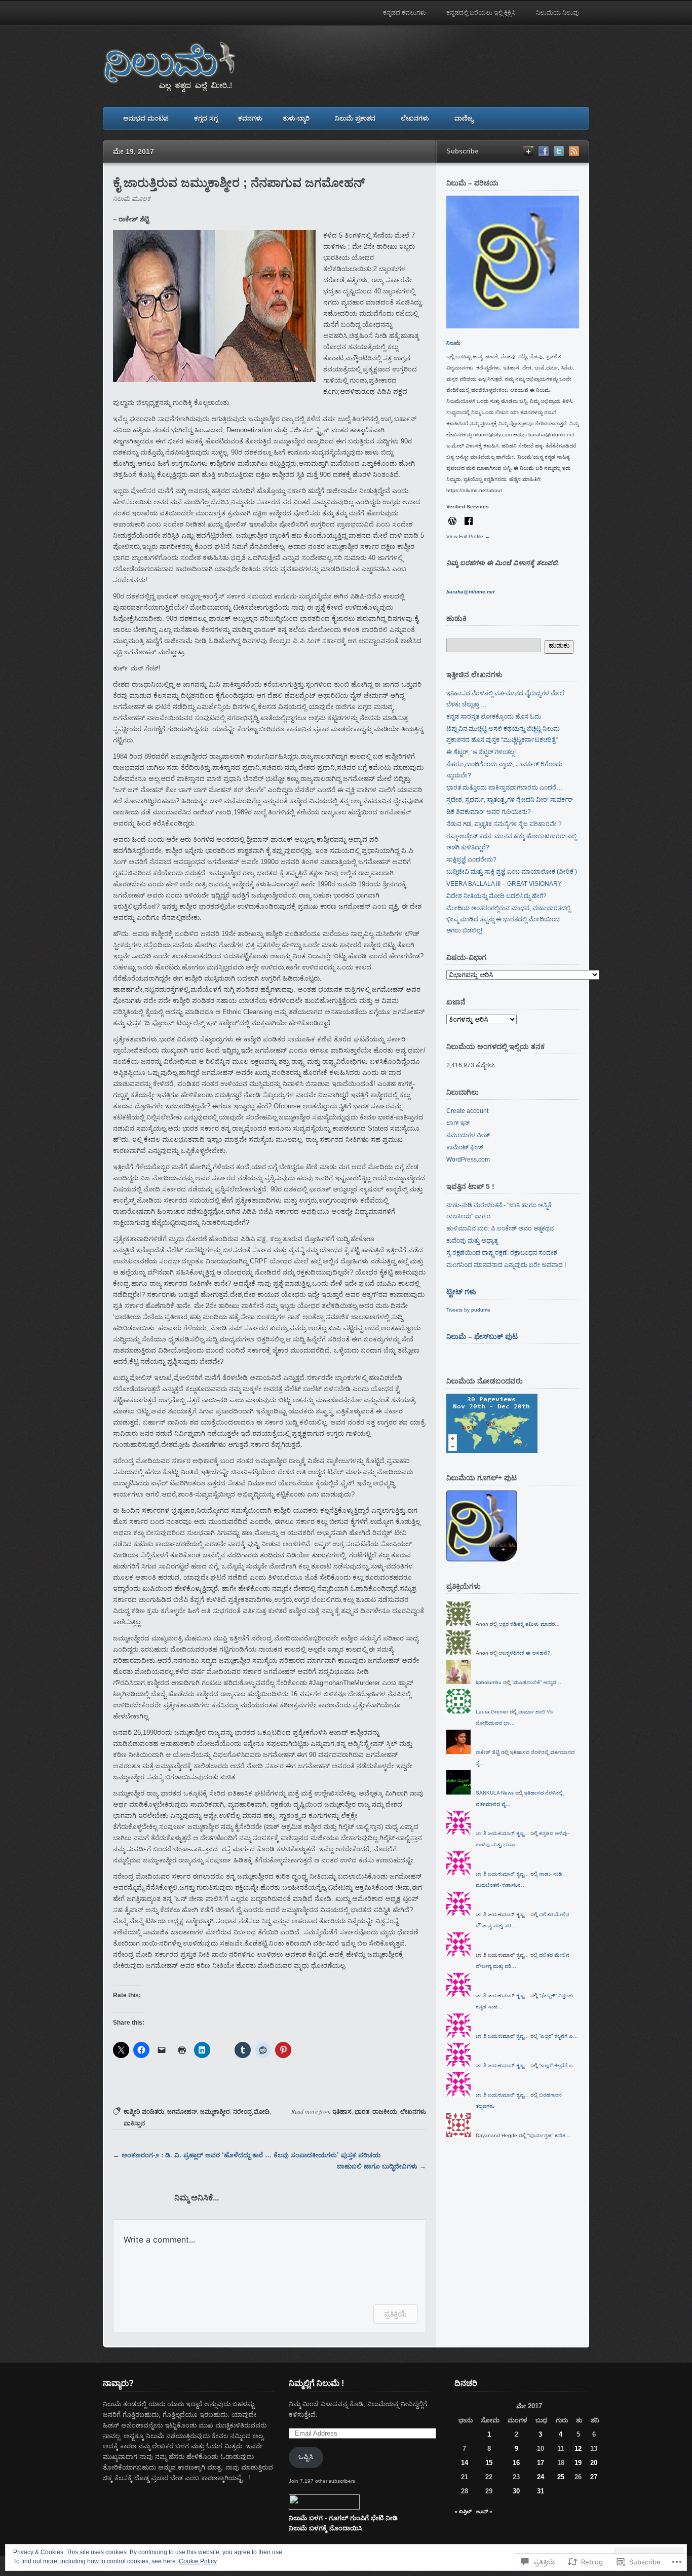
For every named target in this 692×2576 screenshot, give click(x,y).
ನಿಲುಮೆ (453, 343)
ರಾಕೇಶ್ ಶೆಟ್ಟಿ (488, 1752)
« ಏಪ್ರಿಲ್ (463, 2511)
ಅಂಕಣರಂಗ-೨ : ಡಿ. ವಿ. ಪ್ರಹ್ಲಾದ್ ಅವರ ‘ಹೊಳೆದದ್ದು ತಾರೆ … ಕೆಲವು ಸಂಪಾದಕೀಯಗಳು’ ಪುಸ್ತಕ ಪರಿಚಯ (251, 2155)
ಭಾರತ (362, 2112)
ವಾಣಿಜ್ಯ (464, 118)
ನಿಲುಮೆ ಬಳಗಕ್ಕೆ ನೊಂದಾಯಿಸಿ (325, 2528)
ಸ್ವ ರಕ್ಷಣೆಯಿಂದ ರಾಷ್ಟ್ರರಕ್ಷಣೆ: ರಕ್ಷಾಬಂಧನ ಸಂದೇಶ (502, 1253)
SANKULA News (495, 1793)
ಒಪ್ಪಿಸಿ (306, 2457)
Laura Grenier (492, 1712)
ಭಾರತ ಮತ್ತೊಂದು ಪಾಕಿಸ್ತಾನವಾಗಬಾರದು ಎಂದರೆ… (504, 788)
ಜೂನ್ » (484, 2511)
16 (516, 2463)
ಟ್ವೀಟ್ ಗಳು (461, 1292)
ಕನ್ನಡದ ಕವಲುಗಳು (405, 13)
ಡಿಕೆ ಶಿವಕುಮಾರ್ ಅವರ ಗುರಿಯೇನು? (489, 812)
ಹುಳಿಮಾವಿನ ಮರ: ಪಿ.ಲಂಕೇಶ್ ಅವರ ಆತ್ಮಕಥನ (500, 1228)
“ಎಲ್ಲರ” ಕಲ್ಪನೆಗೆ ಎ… (559, 2036)
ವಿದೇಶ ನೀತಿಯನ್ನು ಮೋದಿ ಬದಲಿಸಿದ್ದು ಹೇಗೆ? (496, 896)
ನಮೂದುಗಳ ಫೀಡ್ (468, 1135)
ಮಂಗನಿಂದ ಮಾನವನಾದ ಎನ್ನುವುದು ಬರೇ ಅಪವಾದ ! (506, 1265)
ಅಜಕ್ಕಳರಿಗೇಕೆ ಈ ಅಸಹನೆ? (524, 1653)
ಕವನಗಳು (250, 118)
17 (541, 2463)
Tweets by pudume (468, 1310)
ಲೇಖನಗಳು (415, 118)
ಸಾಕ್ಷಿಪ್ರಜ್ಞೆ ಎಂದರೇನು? (471, 860)
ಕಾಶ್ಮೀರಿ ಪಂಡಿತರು (144, 2112)
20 (594, 2463)
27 (594, 2477)
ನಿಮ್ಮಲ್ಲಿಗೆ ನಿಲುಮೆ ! (316, 2383)
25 (561, 2477)
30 (516, 2491)
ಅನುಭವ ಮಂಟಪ (146, 118)
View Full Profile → (468, 536)
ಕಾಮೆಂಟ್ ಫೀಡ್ (465, 1147)
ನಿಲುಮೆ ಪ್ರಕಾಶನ (355, 118)
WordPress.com (468, 1160)
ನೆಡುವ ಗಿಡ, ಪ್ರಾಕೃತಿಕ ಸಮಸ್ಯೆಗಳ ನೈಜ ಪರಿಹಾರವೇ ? (504, 824)
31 (541, 2491)
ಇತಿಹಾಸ (342, 2112)
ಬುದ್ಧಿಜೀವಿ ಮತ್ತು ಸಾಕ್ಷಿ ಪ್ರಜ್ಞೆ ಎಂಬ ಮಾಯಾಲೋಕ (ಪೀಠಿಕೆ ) (512, 872)
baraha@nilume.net (470, 592)
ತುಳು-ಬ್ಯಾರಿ (296, 118)
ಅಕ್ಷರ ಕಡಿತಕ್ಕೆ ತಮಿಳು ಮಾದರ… (529, 1624)
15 (489, 2463)
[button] (214, 306)
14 (465, 2463)
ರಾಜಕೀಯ (385, 2112)
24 (541, 2477)
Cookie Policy (198, 2561)
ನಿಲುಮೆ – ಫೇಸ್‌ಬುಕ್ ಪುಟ (482, 1336)
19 (578, 2463)
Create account (467, 1111)
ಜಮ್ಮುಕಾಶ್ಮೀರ (215, 2112)
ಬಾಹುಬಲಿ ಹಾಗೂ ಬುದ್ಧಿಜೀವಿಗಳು (377, 2166)
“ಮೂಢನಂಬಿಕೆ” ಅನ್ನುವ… (536, 1682)
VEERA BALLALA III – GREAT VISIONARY (504, 884)
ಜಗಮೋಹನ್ (182, 2112)
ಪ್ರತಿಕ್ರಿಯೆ (395, 2314)
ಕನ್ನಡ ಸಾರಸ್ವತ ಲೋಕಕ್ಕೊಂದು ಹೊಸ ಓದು (494, 717)
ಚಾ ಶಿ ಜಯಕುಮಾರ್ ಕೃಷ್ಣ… (502, 1833)
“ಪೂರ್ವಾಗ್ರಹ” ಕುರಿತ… (549, 2135)
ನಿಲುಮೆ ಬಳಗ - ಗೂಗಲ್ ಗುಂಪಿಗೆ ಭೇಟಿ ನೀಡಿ (343, 2518)
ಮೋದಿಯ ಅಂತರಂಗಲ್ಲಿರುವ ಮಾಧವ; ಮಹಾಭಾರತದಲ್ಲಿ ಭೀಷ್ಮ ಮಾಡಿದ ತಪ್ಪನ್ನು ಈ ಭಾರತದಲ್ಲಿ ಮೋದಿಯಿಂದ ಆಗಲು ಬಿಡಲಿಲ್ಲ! (508, 919)
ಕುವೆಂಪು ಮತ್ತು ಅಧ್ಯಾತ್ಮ (472, 1241)
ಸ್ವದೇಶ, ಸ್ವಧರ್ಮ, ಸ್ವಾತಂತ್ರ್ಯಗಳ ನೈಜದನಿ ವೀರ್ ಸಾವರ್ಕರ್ (510, 800)
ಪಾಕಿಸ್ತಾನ (134, 2123)
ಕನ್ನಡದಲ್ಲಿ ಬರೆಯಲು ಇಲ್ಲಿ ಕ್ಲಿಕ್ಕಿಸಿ (481, 13)
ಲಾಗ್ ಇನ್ (458, 1123)
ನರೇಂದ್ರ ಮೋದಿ (251, 2112)
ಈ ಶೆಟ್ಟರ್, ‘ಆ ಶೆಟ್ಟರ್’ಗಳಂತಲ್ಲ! (481, 752)
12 (578, 2449)
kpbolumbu (489, 1682)
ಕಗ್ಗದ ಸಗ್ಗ (206, 118)
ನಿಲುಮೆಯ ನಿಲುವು (558, 13)
